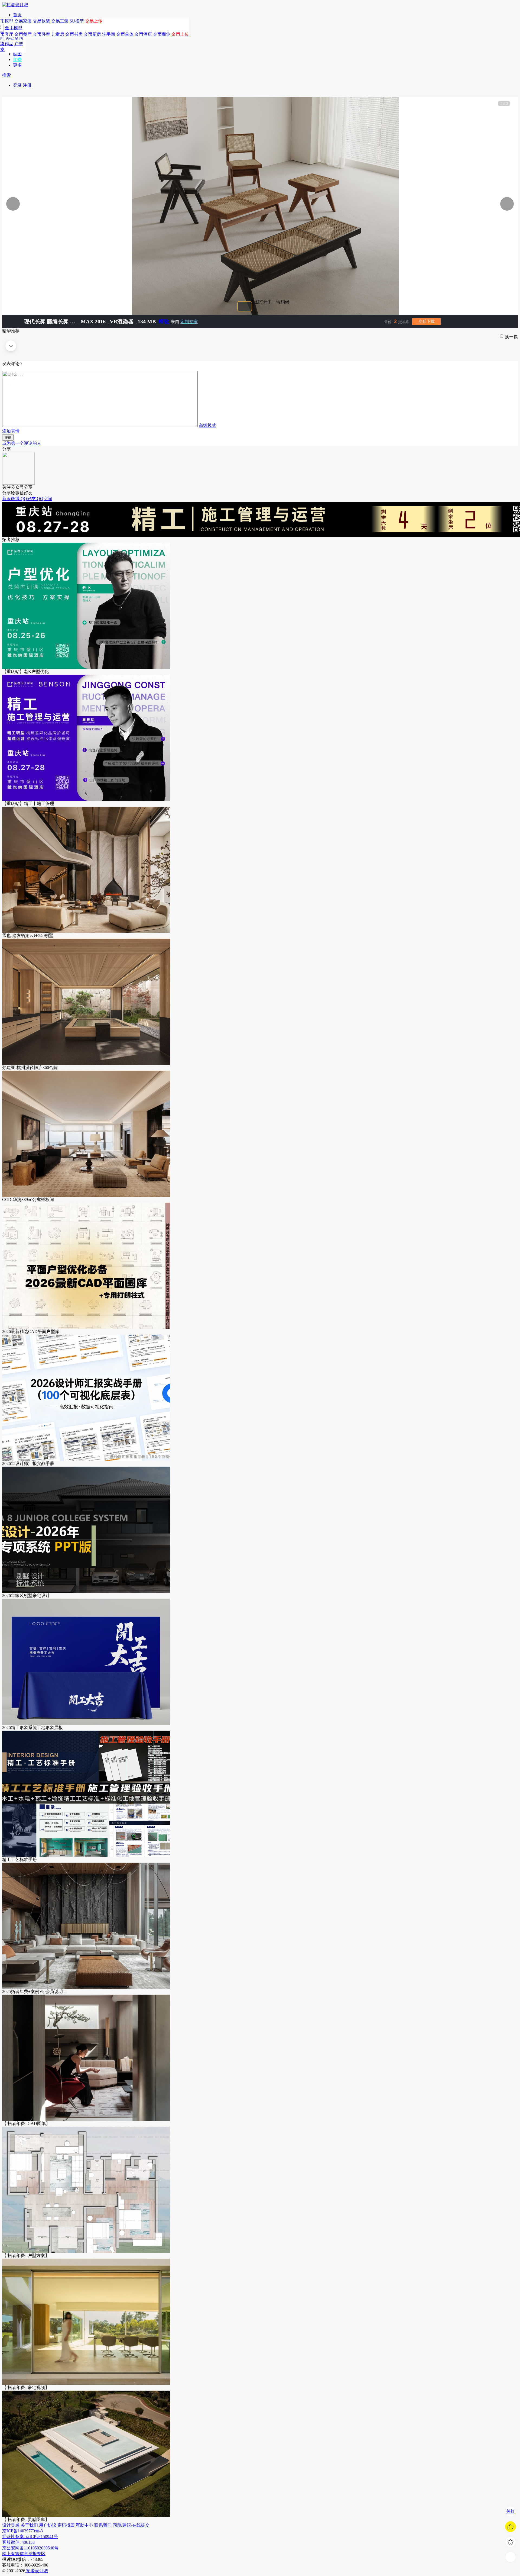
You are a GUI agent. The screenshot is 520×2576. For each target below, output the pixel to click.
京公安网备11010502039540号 (30, 2548)
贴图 (17, 54)
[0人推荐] (511, 2527)
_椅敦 (162, 321)
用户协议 (48, 2525)
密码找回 (66, 2525)
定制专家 (189, 322)
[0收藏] (511, 2542)
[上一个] (70, 204)
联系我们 (103, 2525)
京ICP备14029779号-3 (22, 2531)
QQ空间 (44, 499)
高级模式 (207, 425)
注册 (27, 85)
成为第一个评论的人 (22, 443)
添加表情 (11, 431)
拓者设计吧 (37, 2571)
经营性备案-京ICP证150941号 (30, 2537)
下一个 (489, 204)
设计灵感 (11, 2525)
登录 (17, 85)
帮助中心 (84, 2525)
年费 (17, 59)
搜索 (6, 75)
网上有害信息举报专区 (24, 2554)
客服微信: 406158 (18, 2542)
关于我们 (29, 2525)
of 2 (504, 104)
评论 (8, 437)
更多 (17, 65)
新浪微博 (11, 499)
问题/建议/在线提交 (131, 2525)
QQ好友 (29, 499)
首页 (17, 15)
